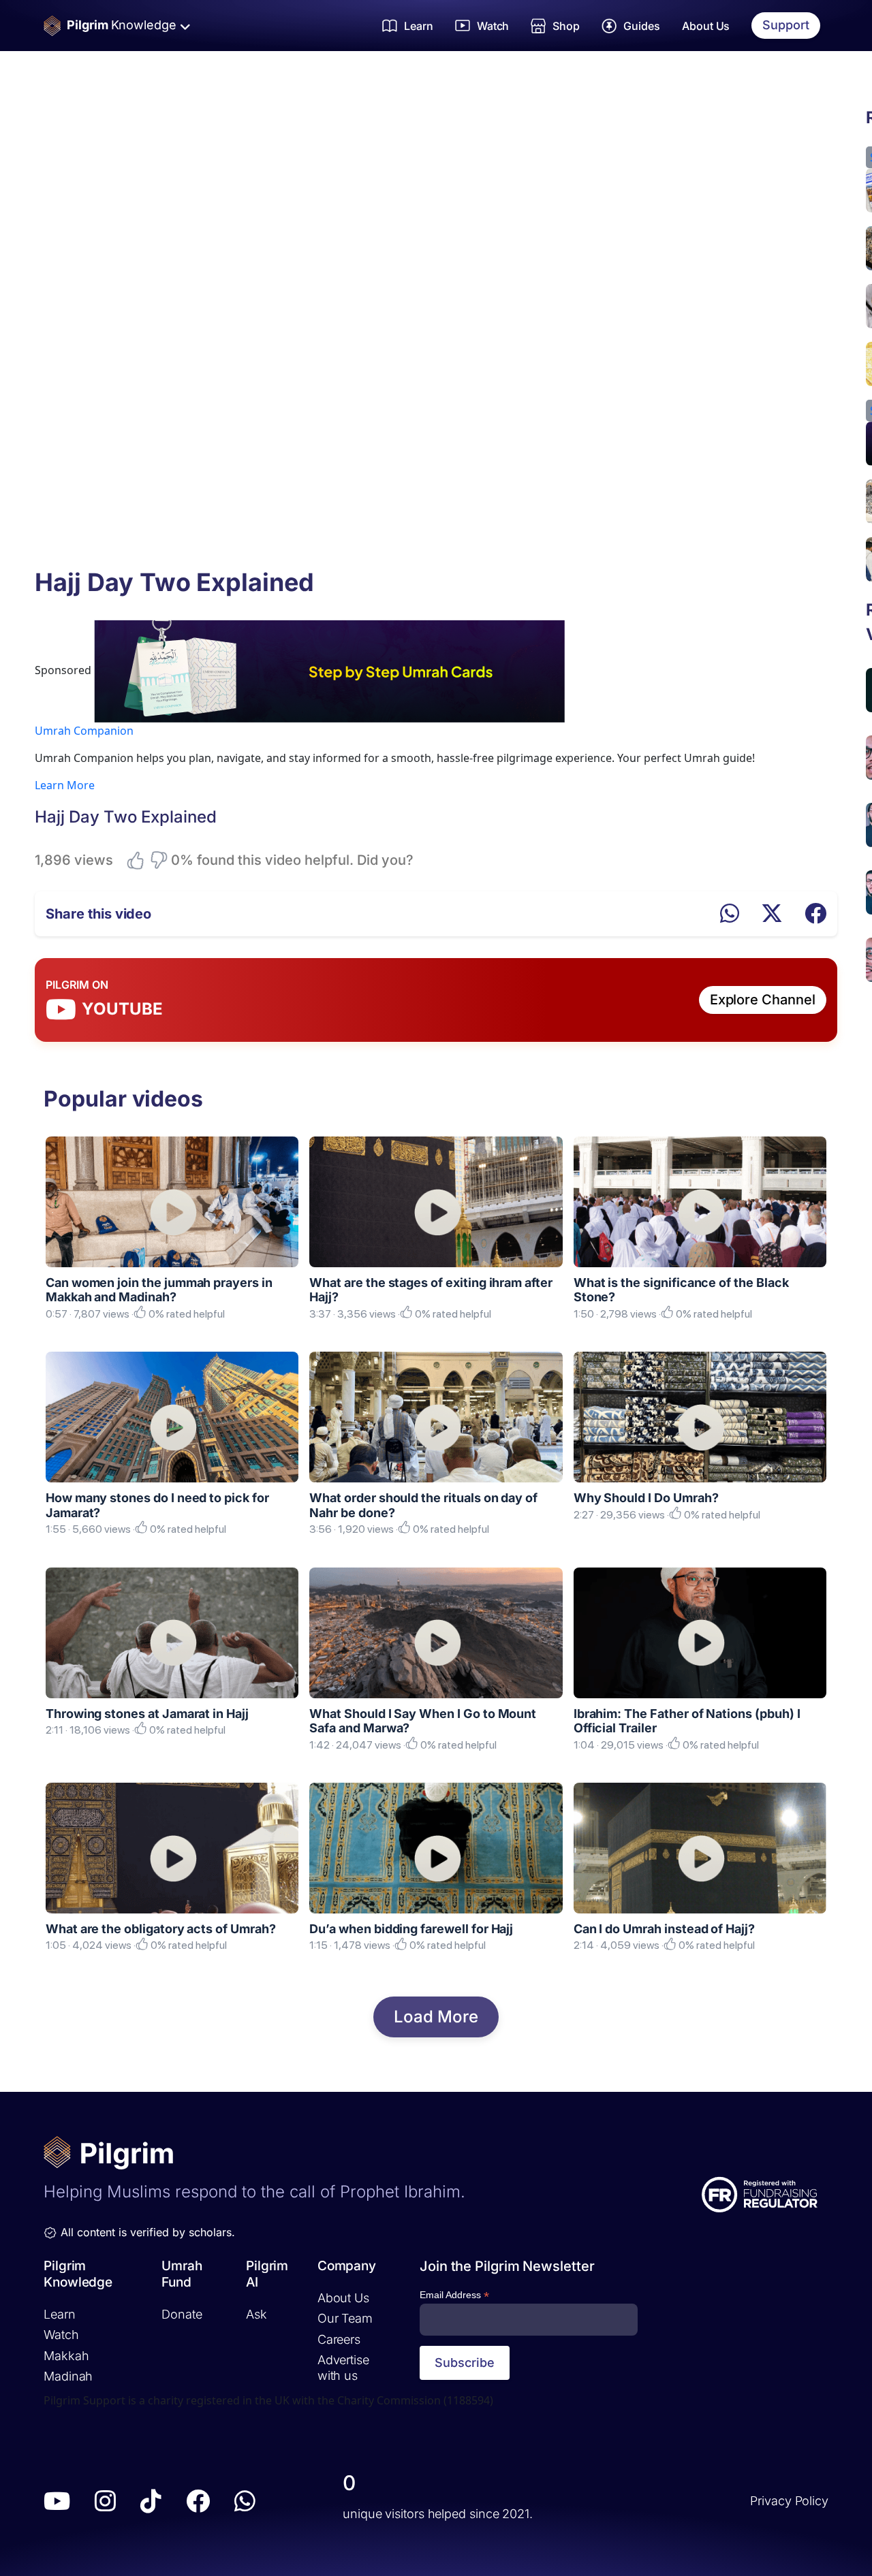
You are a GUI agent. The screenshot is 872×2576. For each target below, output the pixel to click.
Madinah (68, 2376)
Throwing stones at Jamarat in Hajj (147, 1714)
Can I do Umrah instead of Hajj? (664, 1929)
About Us (706, 26)
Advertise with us (343, 2368)
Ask (256, 2313)
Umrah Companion (84, 731)
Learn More (65, 785)
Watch (61, 2335)
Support (786, 25)
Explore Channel (763, 1000)
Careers (339, 2339)
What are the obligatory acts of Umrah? (161, 1929)
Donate (182, 2313)
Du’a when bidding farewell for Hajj (411, 1929)
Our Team (345, 2318)
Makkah (66, 2355)
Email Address (454, 2295)
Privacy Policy (789, 2501)
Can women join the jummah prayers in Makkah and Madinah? (159, 1290)
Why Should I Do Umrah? (646, 1498)
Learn (60, 2313)
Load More (436, 2017)
